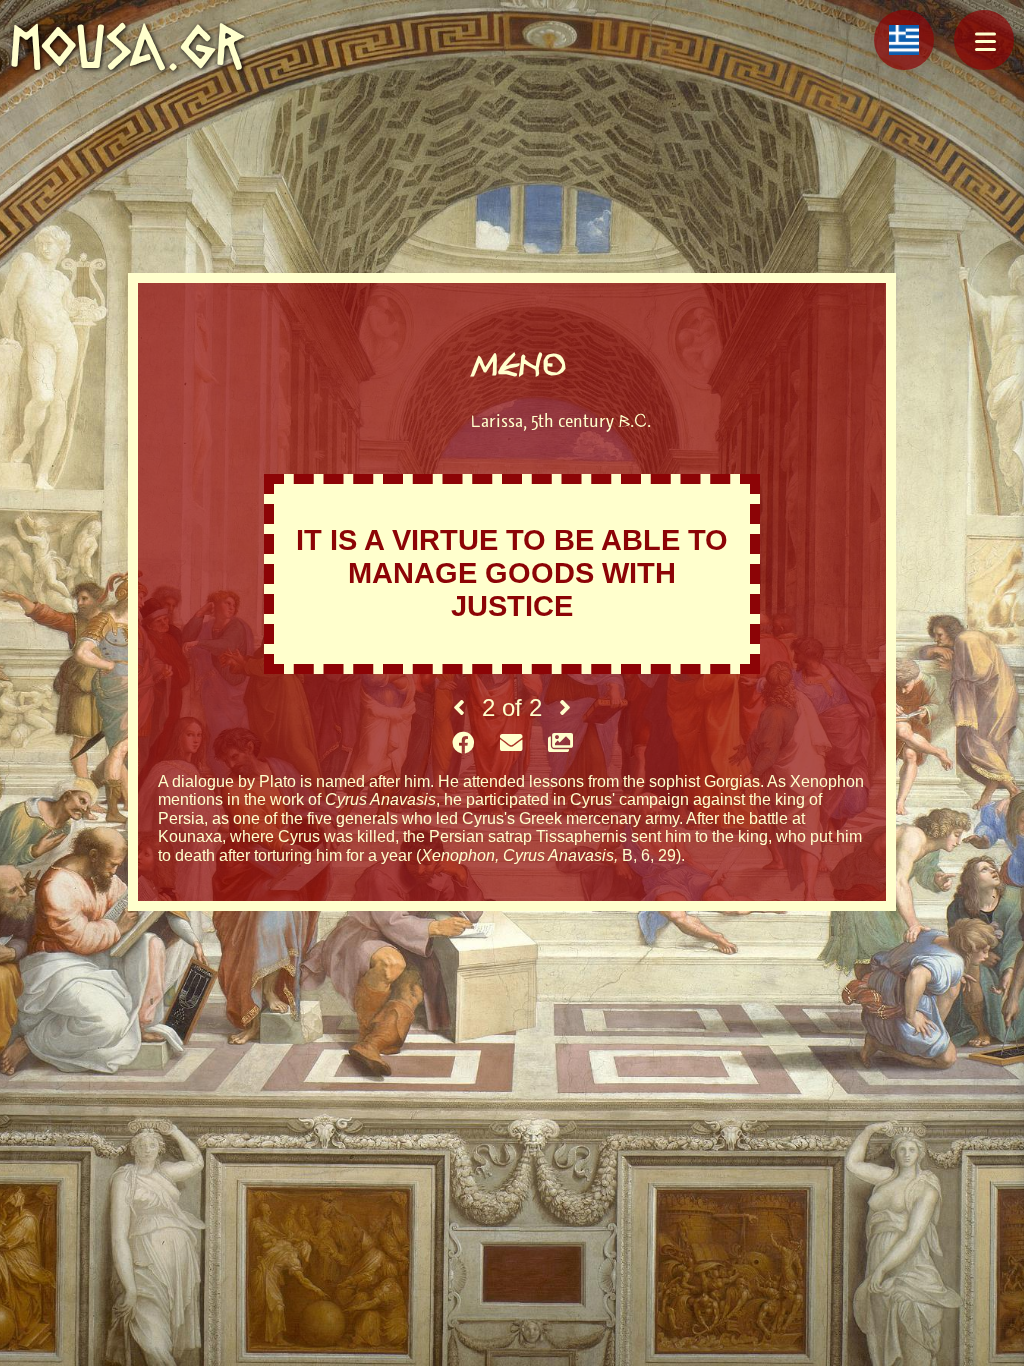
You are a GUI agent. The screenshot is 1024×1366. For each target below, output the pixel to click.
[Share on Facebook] (463, 744)
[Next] (565, 708)
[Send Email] (511, 744)
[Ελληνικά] (904, 40)
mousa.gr (127, 46)
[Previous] (459, 708)
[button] (984, 40)
